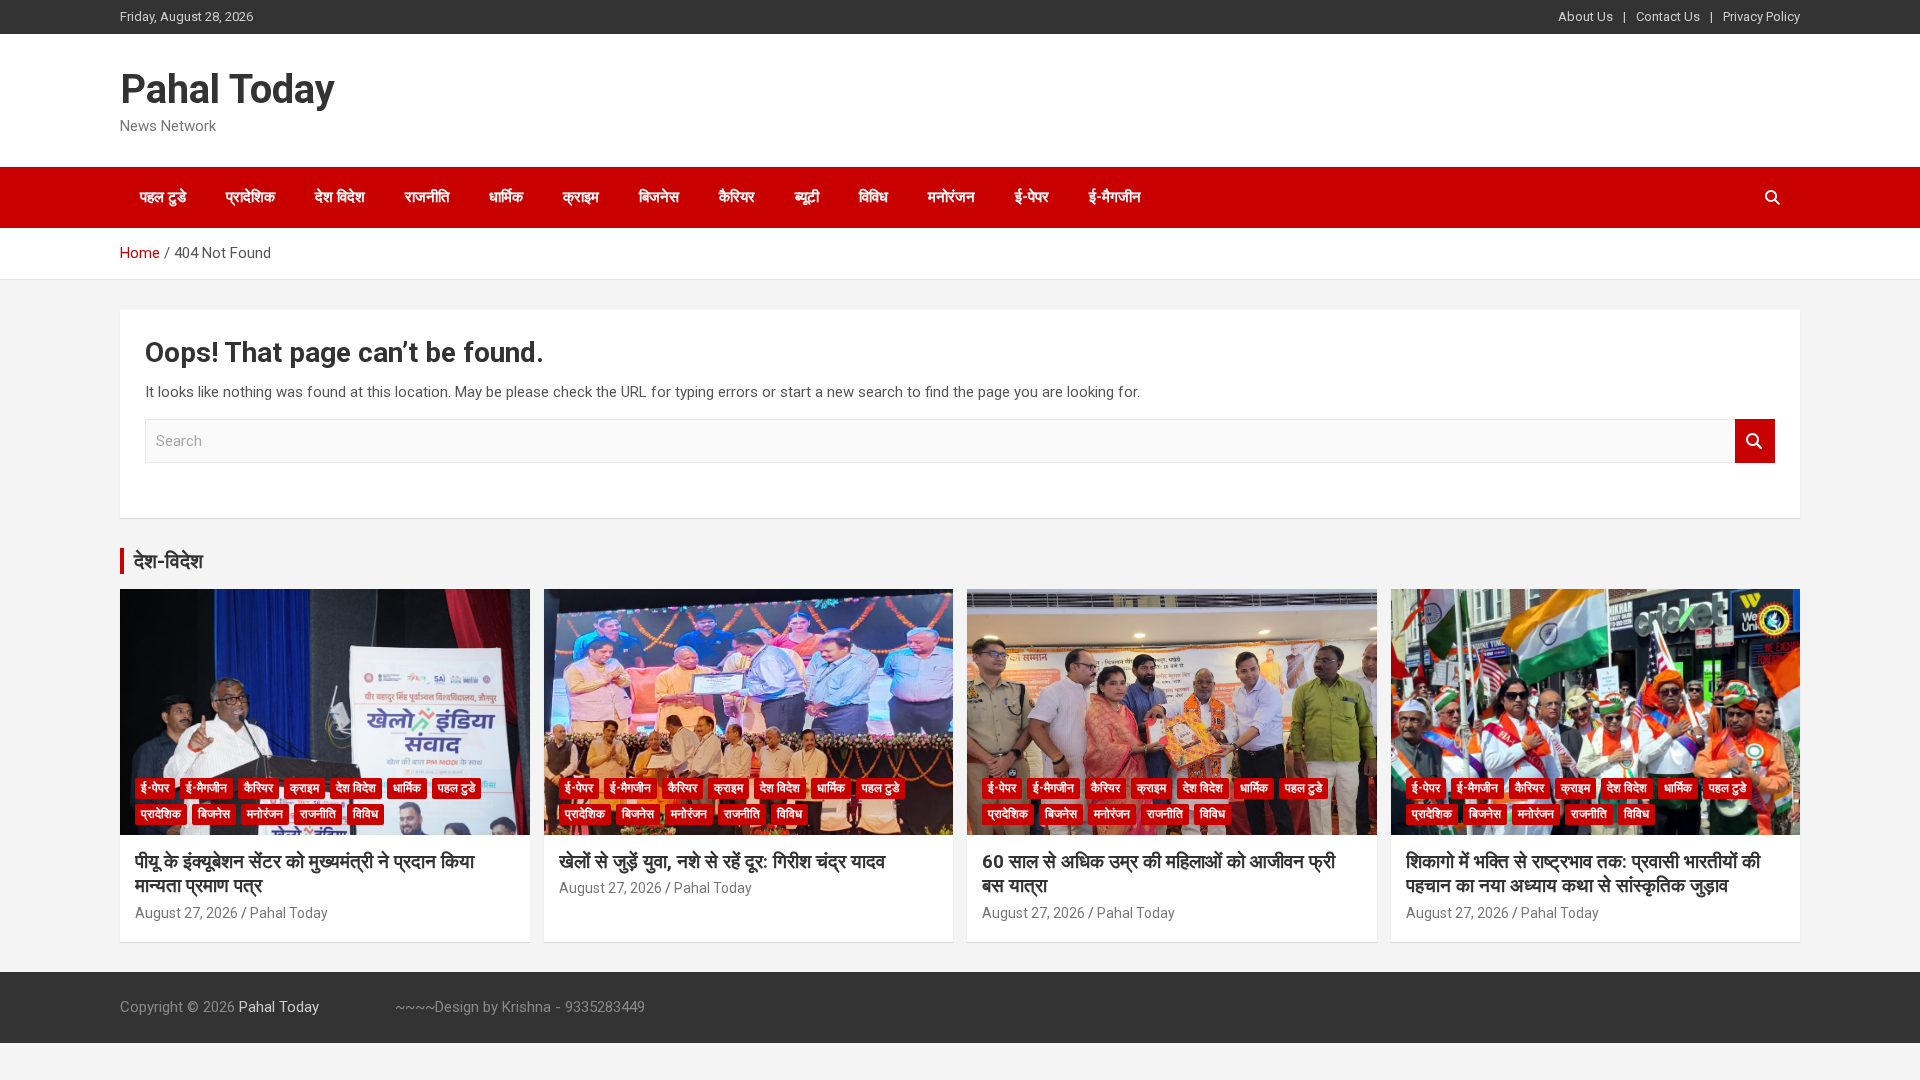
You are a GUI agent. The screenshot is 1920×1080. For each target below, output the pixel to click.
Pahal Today (227, 89)
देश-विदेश (168, 561)
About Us (1585, 16)
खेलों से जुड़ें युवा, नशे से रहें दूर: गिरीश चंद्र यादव (722, 861)
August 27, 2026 (186, 913)
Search (1755, 441)
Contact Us (1668, 16)
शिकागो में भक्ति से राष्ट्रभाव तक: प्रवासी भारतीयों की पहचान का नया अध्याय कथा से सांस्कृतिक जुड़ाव (1583, 874)
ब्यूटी (807, 197)
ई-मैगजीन (1115, 197)
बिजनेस (659, 197)
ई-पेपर (1032, 197)
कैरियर (737, 197)
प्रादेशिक (250, 197)
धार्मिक (506, 197)
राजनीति (427, 197)
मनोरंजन (951, 197)
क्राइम (581, 197)
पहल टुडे (163, 197)
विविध (873, 197)
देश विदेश (340, 197)
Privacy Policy (1761, 16)
